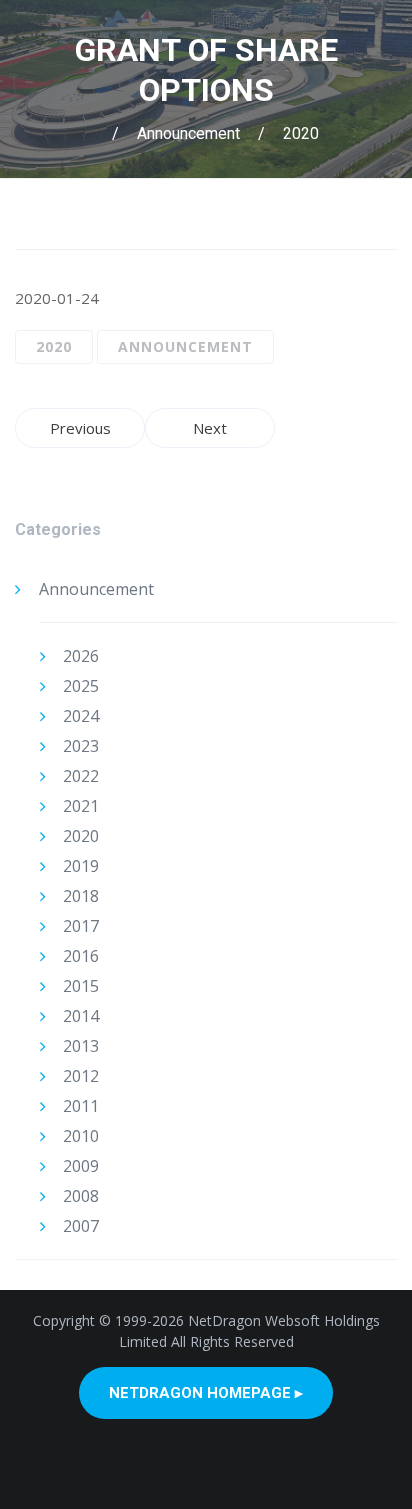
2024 (81, 716)
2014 (81, 1016)
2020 (301, 133)
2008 (81, 1196)
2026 (81, 656)
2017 (81, 926)
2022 (81, 776)
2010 (81, 1136)
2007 (81, 1226)
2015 (81, 986)
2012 (81, 1076)
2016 (81, 956)
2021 (81, 806)
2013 (81, 1046)
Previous (80, 428)
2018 (81, 896)
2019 (81, 866)
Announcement (188, 133)
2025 (81, 686)
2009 (81, 1166)
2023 (81, 746)
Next (210, 428)
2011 (81, 1106)
